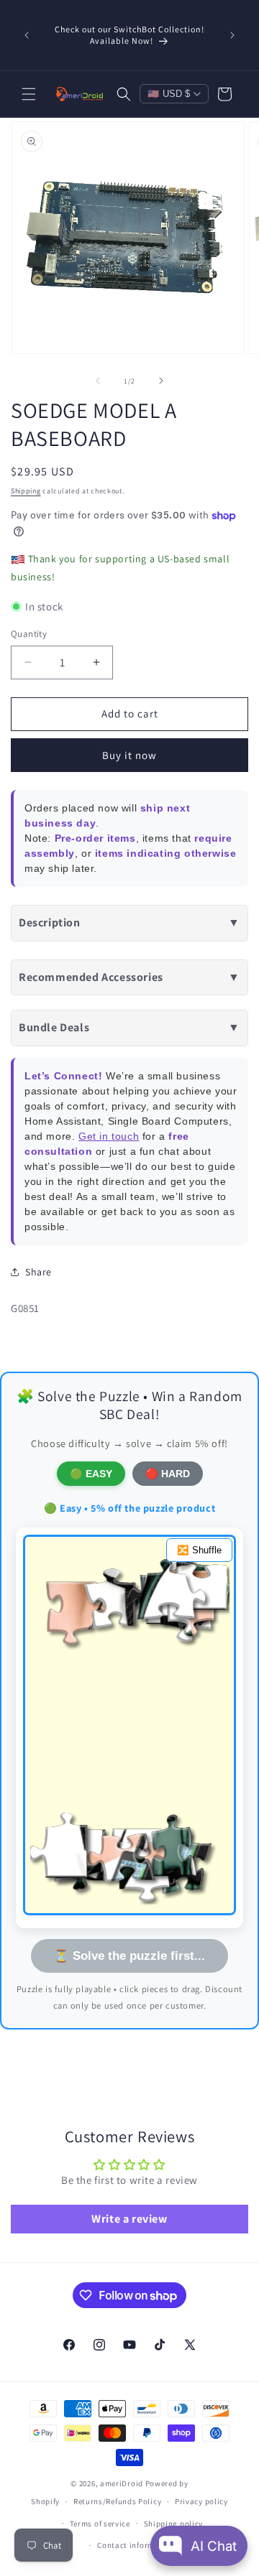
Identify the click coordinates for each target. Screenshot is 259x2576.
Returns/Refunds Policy (117, 2501)
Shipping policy (174, 2524)
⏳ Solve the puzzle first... (129, 1956)
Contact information (136, 2545)
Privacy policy (201, 2501)
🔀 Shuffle (199, 1550)
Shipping (26, 491)
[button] (29, 94)
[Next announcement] (232, 35)
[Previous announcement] (27, 35)
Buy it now (129, 755)
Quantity (29, 634)
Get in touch (109, 1136)
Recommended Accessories (129, 977)
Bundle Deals (129, 1027)
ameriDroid (122, 2483)
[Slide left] (98, 381)
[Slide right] (161, 381)
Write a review (129, 2219)
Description (129, 922)
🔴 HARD (168, 1474)
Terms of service (100, 2524)
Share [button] (38, 1272)
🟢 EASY (91, 1474)
